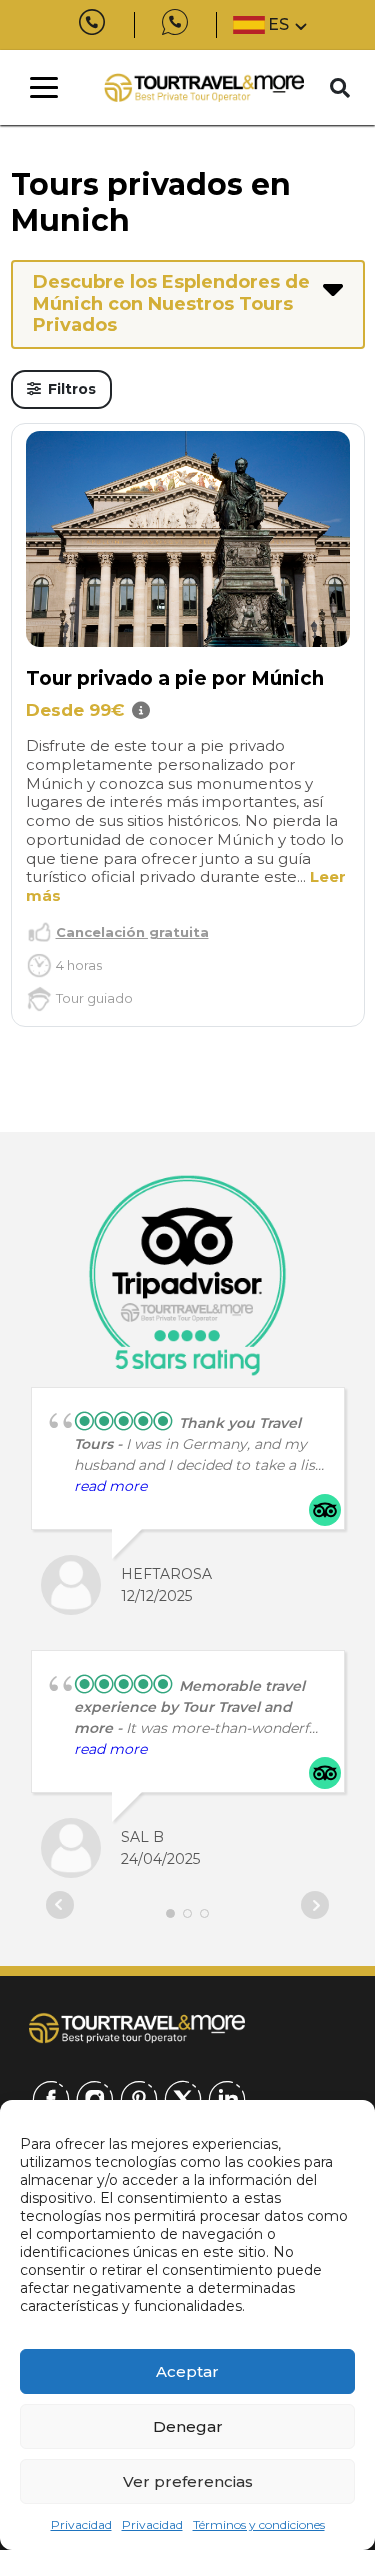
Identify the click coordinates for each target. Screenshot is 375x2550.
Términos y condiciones (259, 2524)
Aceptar (187, 2371)
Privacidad (81, 2524)
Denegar (188, 2426)
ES (278, 24)
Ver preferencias (188, 2481)
